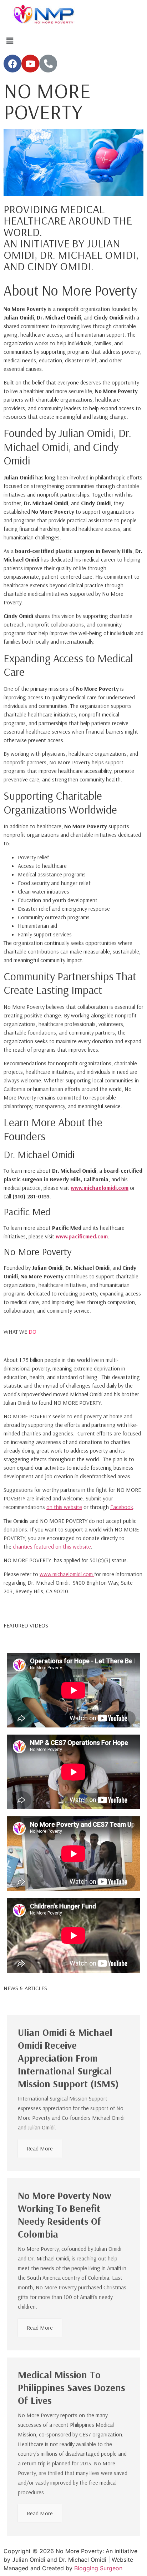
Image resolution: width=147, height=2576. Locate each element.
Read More (40, 2148)
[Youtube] (30, 64)
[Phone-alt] (48, 64)
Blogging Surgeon (98, 2568)
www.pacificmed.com (82, 1236)
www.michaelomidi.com (100, 1188)
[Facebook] (12, 64)
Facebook (122, 1507)
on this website (64, 1507)
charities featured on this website (52, 1546)
